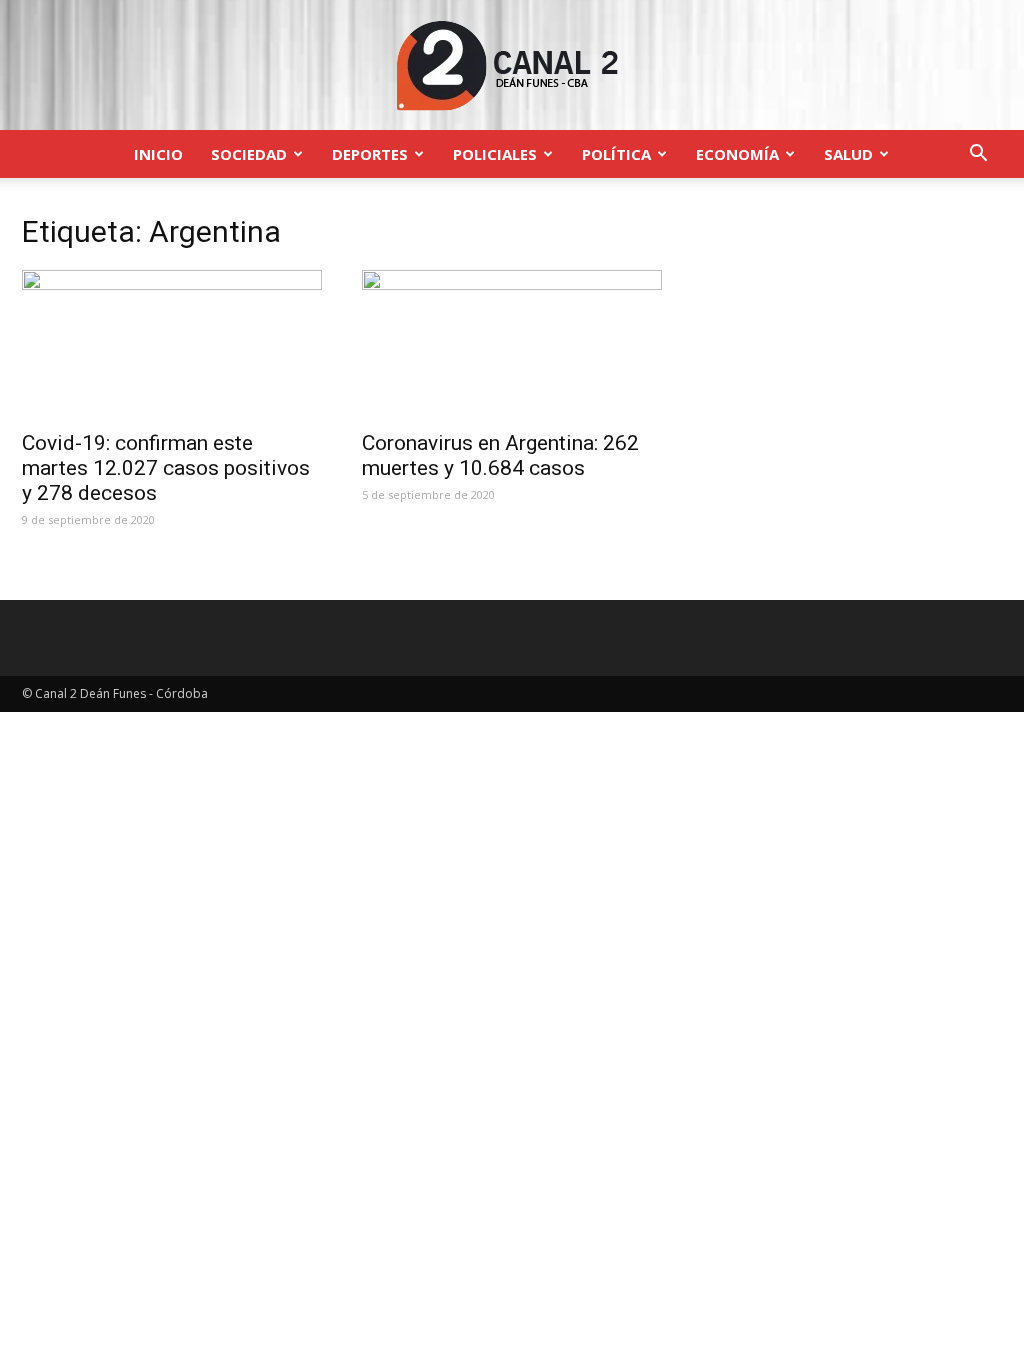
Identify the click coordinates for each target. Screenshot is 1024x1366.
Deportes (370, 154)
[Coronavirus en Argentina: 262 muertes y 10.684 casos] (512, 344)
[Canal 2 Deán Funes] (512, 66)
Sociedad (249, 154)
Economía (737, 154)
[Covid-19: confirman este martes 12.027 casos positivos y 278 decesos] (172, 344)
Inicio (158, 154)
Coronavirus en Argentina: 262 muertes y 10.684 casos (500, 455)
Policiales (495, 154)
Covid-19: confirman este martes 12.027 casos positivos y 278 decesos (166, 468)
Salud (848, 154)
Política (616, 154)
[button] (978, 155)
